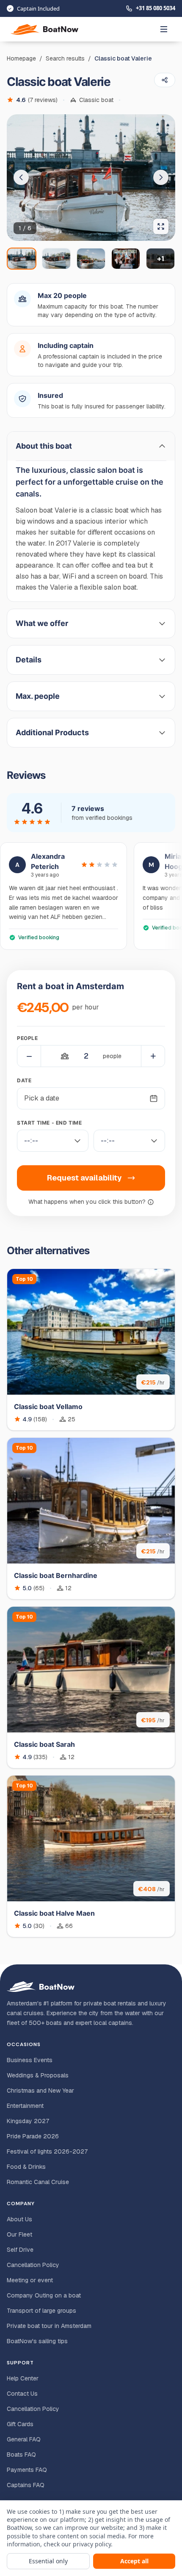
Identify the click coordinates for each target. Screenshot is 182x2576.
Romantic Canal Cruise (38, 2182)
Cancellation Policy (33, 2265)
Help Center (23, 2378)
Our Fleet (19, 2234)
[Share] (165, 80)
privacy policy (92, 2544)
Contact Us (22, 2394)
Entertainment (25, 2106)
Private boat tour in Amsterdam (49, 2326)
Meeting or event (30, 2280)
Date (24, 1080)
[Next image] (161, 177)
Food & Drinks (26, 2167)
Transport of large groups (41, 2311)
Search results (65, 58)
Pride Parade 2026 (33, 2136)
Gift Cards (20, 2424)
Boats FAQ (21, 2455)
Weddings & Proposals (38, 2075)
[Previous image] (21, 177)
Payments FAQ (27, 2470)
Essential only (48, 2561)
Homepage (21, 58)
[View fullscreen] (161, 226)
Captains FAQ (26, 2485)
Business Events (30, 2060)
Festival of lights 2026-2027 (47, 2151)
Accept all (134, 2561)
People (28, 1038)
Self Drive (20, 2250)
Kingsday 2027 (28, 2121)
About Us (19, 2219)
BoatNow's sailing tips (37, 2341)
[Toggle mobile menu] (164, 29)
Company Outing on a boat (44, 2295)
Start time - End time (50, 1123)
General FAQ (24, 2439)
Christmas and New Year (40, 2091)
